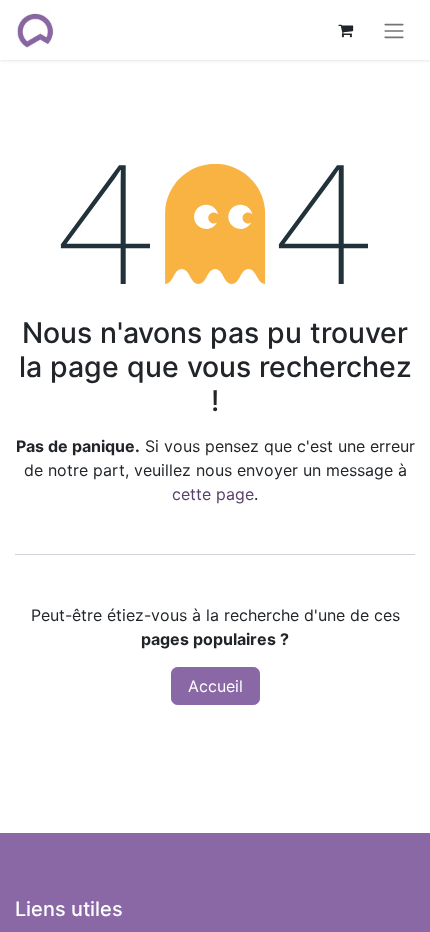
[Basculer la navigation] (394, 30)
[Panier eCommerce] (345, 30)
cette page (213, 494)
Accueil (215, 686)
